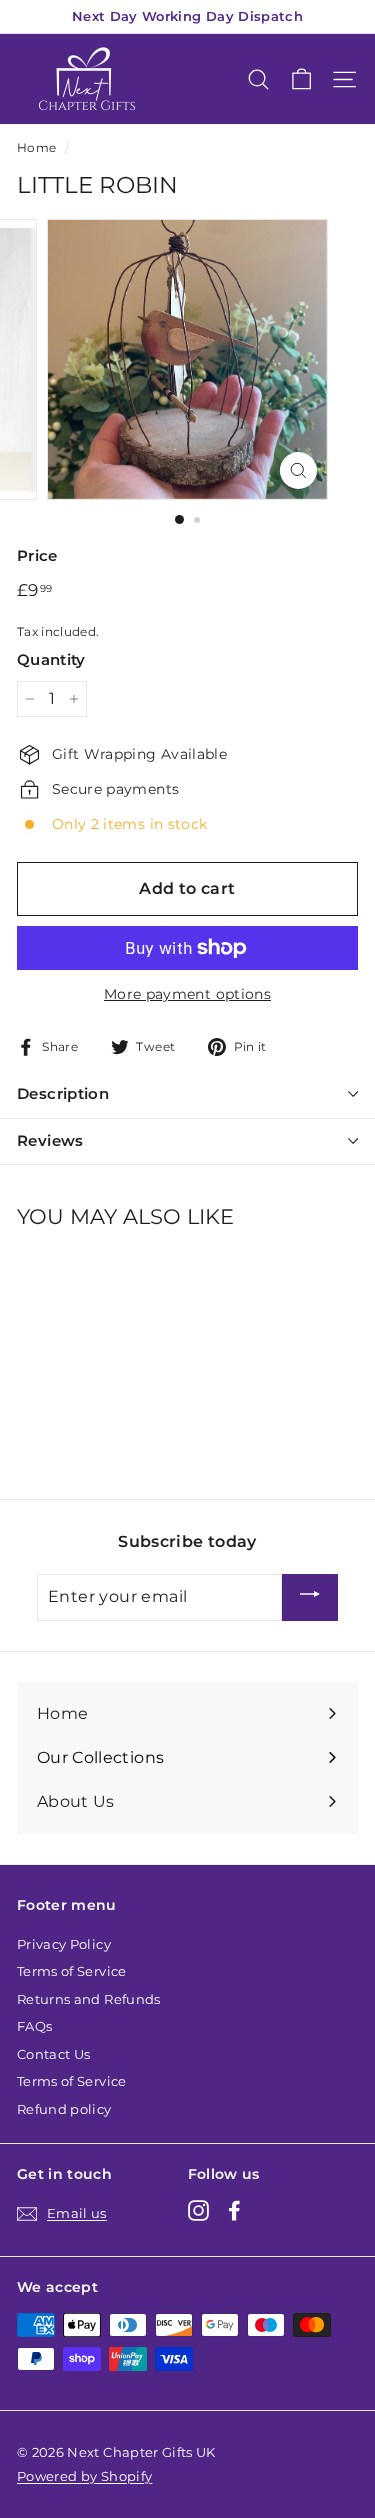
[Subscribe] (310, 1597)
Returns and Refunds (89, 1999)
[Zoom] (298, 470)
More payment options (187, 994)
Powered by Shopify (84, 2476)
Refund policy (64, 2109)
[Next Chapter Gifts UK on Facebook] (234, 2210)
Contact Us (54, 2054)
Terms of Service (72, 1971)
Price (37, 555)
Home (36, 147)
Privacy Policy (64, 1944)
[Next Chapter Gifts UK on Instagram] (198, 2210)
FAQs (34, 2026)
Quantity (51, 659)
